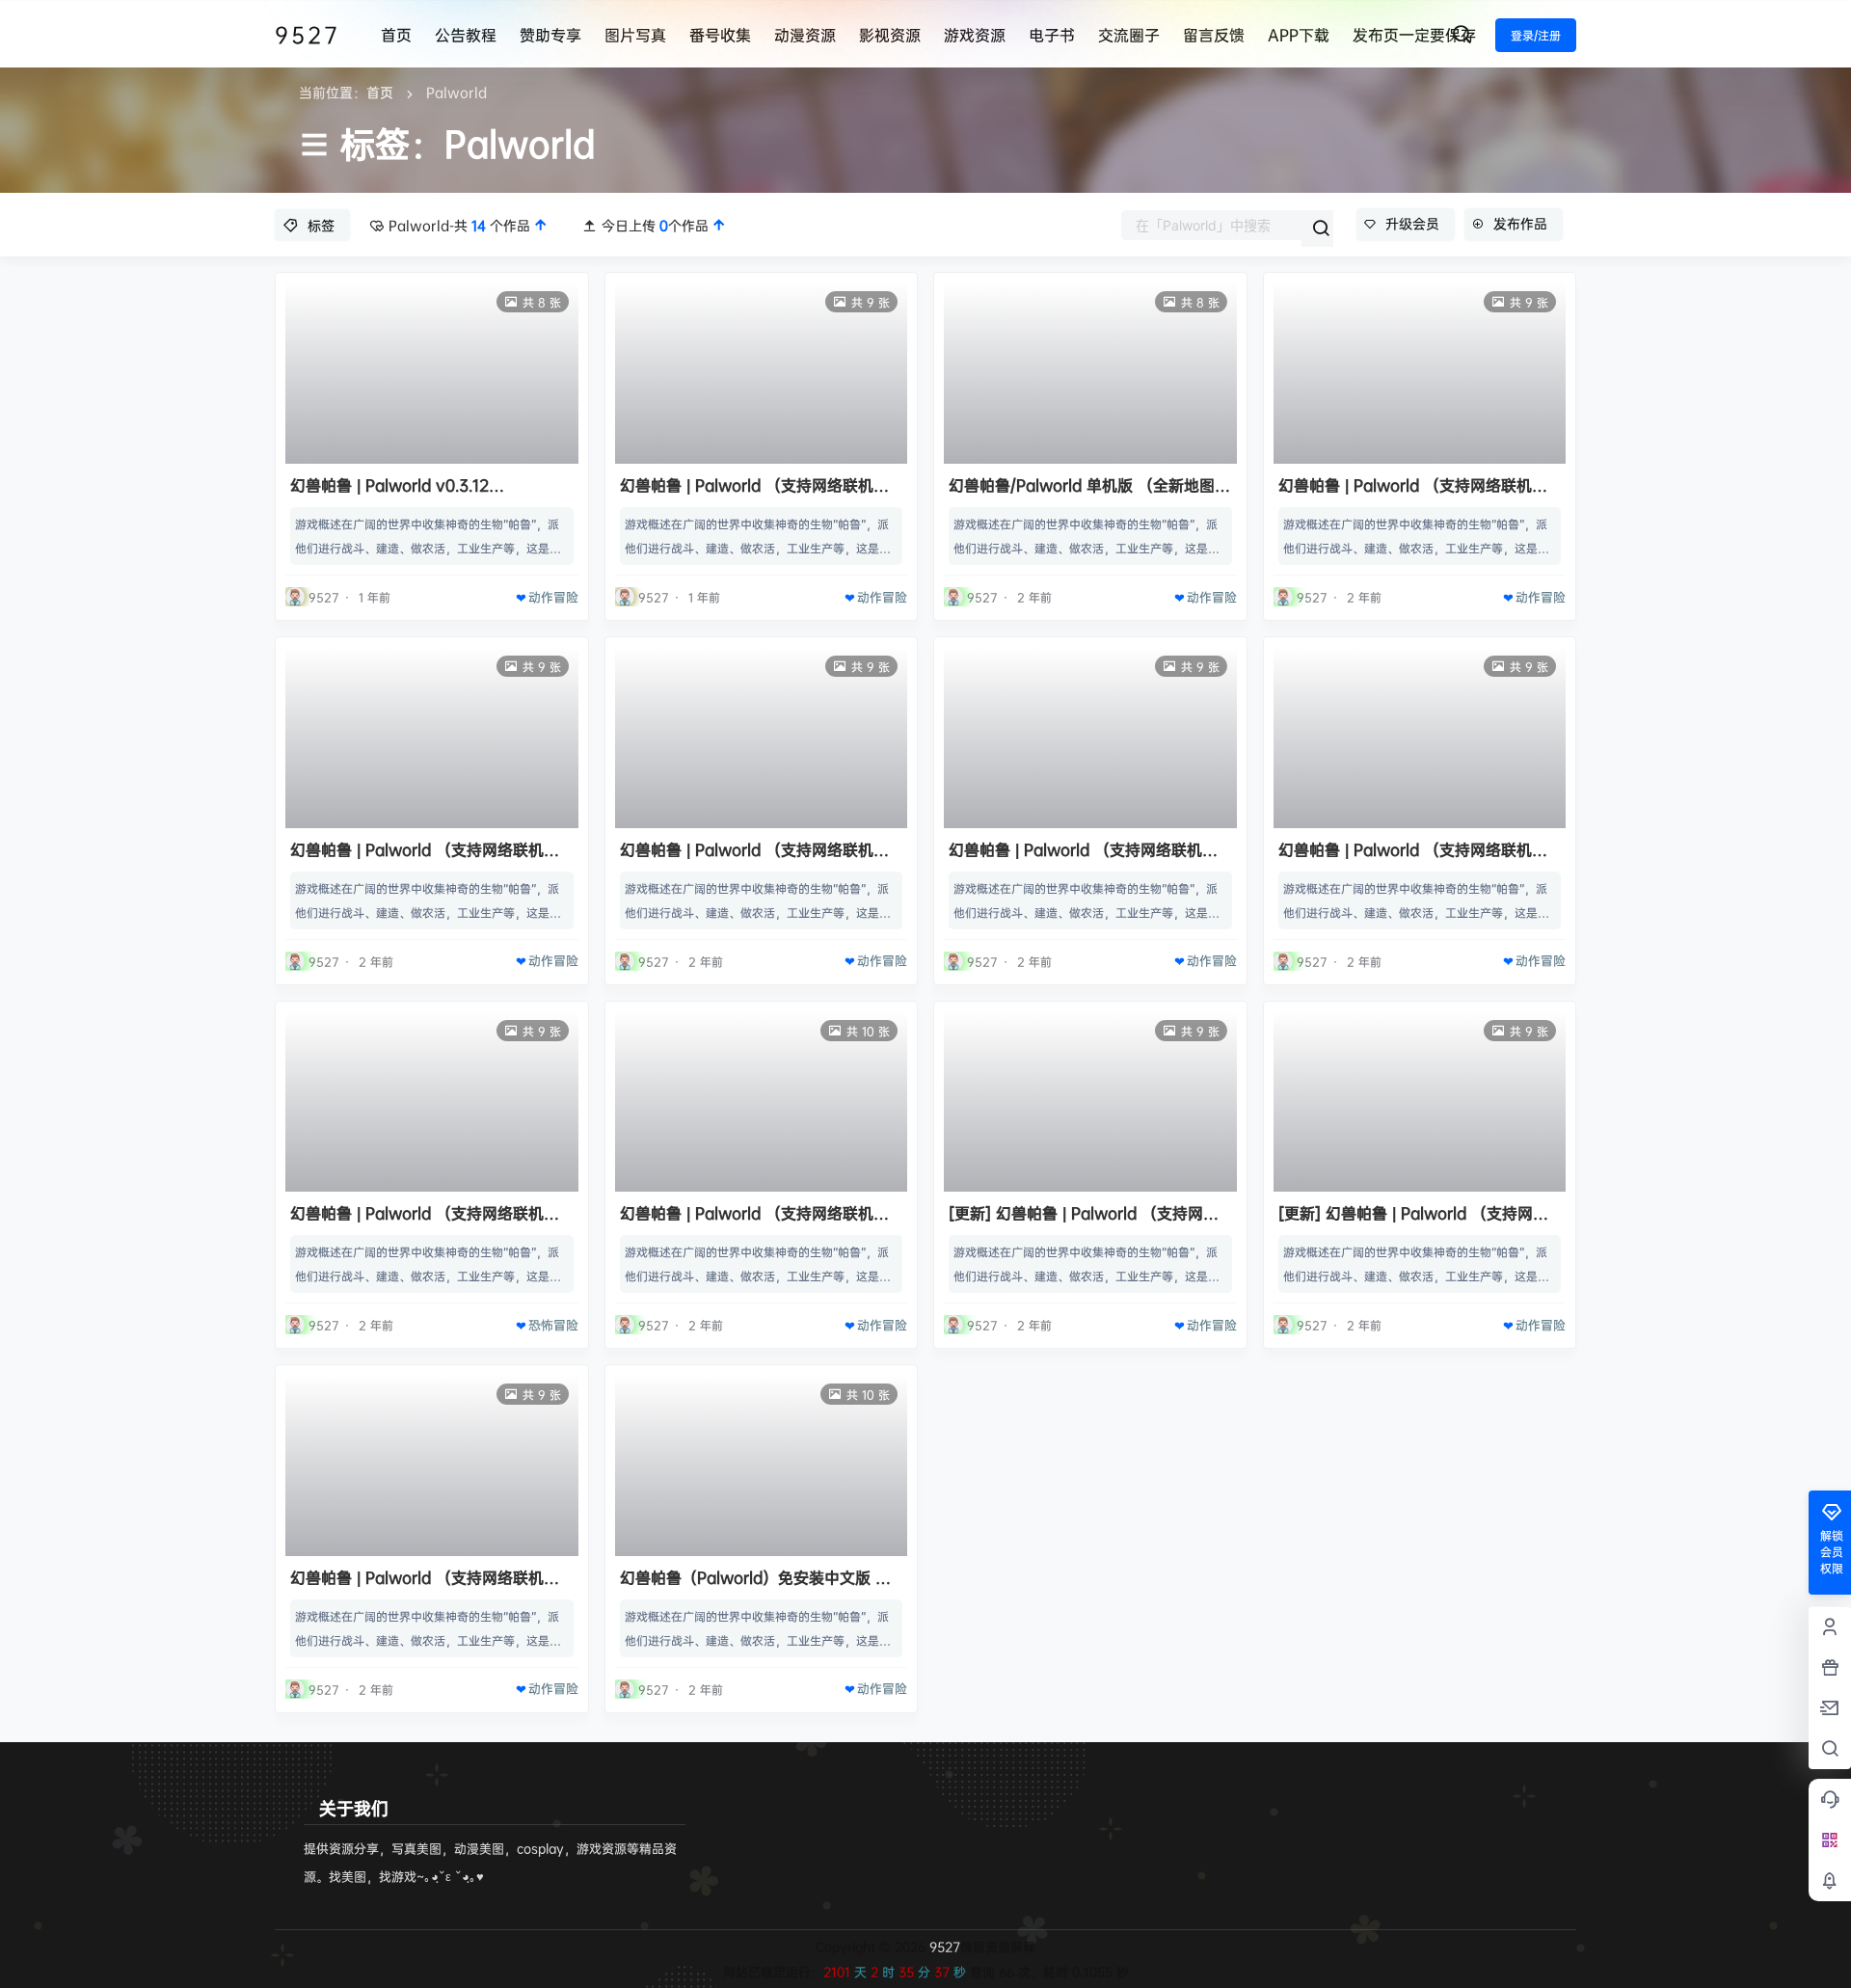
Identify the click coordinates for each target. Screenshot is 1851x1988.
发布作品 (1520, 223)
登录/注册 (1536, 35)
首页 (380, 92)
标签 (321, 225)
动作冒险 (553, 597)
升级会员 (1412, 223)
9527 (943, 1947)
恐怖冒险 (553, 1325)
